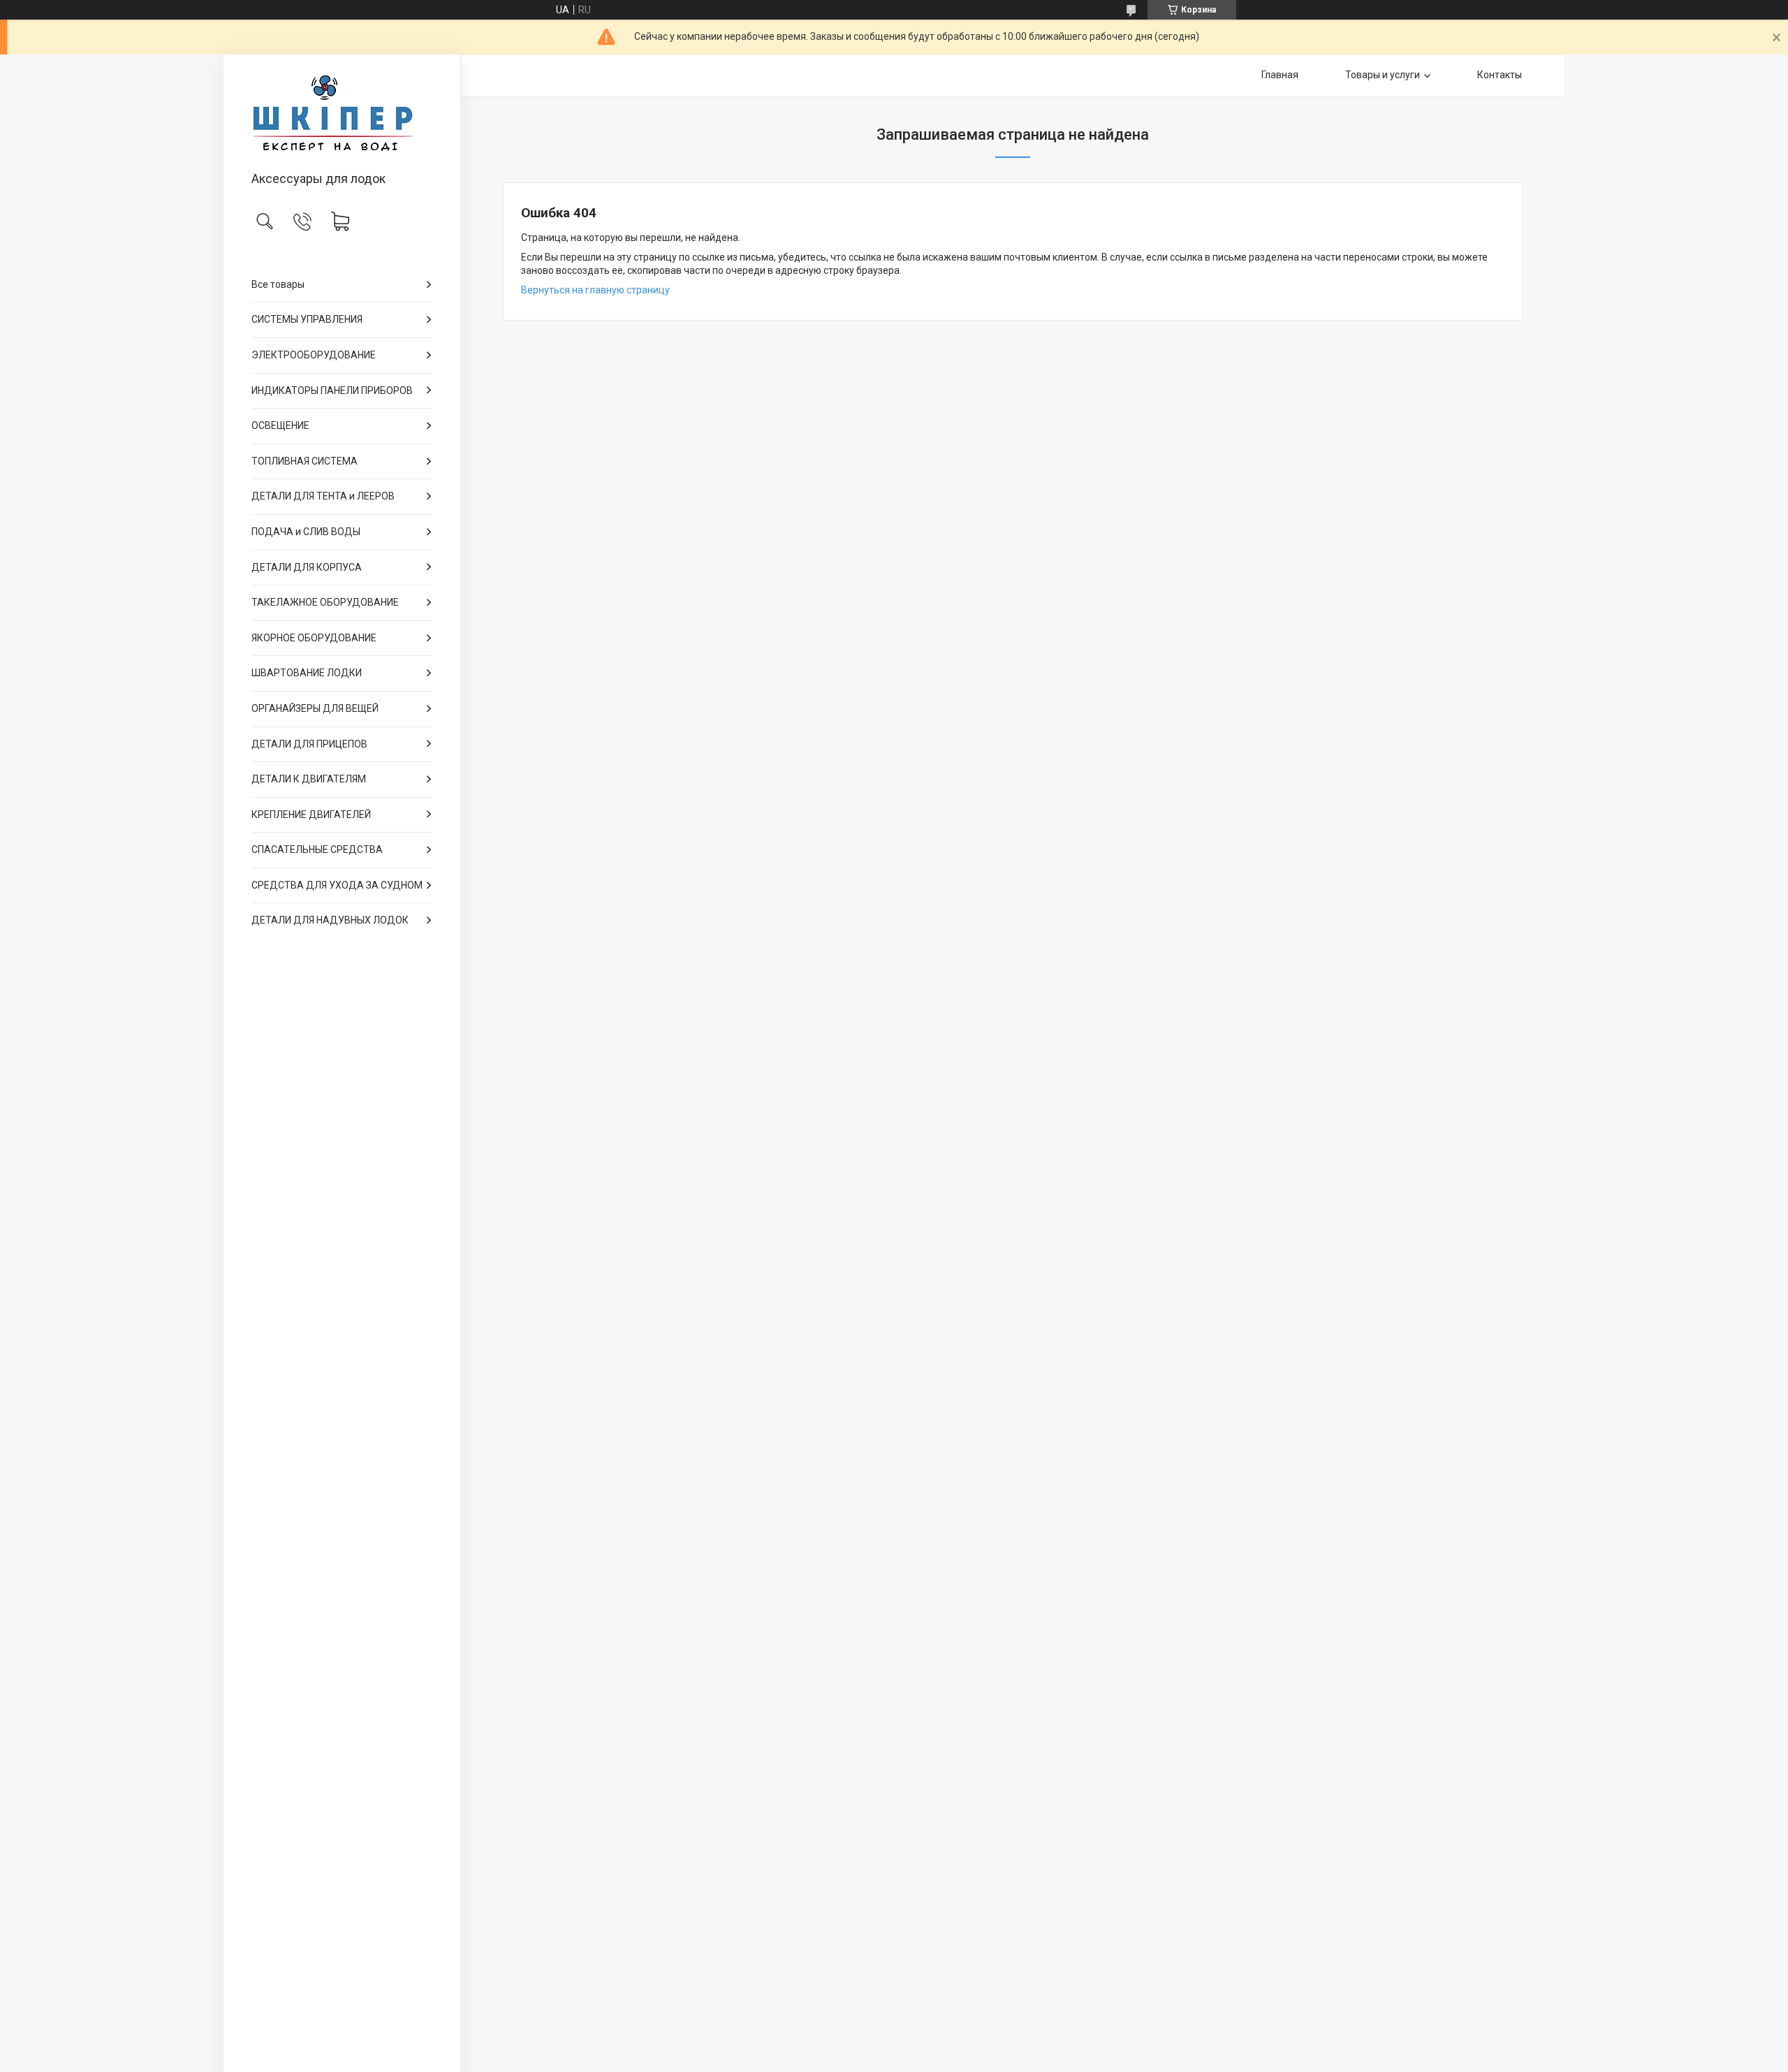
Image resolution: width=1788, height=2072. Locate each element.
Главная (1280, 75)
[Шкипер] (342, 114)
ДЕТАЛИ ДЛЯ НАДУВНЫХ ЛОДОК (330, 920)
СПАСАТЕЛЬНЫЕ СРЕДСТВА (317, 849)
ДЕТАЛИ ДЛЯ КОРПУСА (307, 567)
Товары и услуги (1383, 75)
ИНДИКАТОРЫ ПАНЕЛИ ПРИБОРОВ (332, 391)
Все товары (278, 284)
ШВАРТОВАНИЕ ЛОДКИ (307, 673)
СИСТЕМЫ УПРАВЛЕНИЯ (307, 319)
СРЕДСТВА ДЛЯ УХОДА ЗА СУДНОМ (337, 885)
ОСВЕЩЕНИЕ (280, 425)
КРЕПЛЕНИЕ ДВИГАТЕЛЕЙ (311, 815)
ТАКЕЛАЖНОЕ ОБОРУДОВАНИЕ (325, 602)
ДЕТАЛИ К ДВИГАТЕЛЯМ (309, 779)
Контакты (1500, 75)
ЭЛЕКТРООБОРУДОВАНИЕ (314, 355)
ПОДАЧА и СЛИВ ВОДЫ (306, 532)
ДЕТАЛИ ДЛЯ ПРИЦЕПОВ (309, 744)
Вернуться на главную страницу (595, 290)
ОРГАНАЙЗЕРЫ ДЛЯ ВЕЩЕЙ (315, 708)
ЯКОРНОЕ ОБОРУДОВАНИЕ (314, 638)
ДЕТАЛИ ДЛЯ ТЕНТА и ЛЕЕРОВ (323, 496)
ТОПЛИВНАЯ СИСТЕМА (305, 461)
